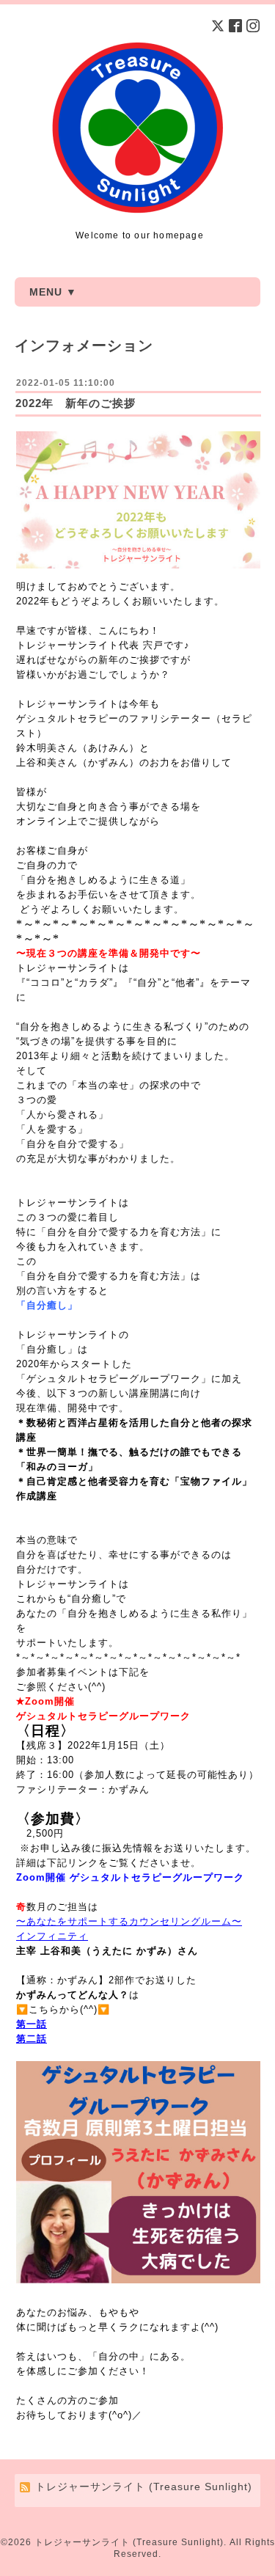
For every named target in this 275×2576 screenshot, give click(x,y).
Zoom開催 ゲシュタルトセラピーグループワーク (130, 1877)
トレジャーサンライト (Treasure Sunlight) (129, 2542)
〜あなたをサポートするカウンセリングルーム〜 (129, 1921)
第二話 (32, 2039)
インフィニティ (52, 1936)
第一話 (32, 2024)
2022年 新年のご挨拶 (76, 403)
